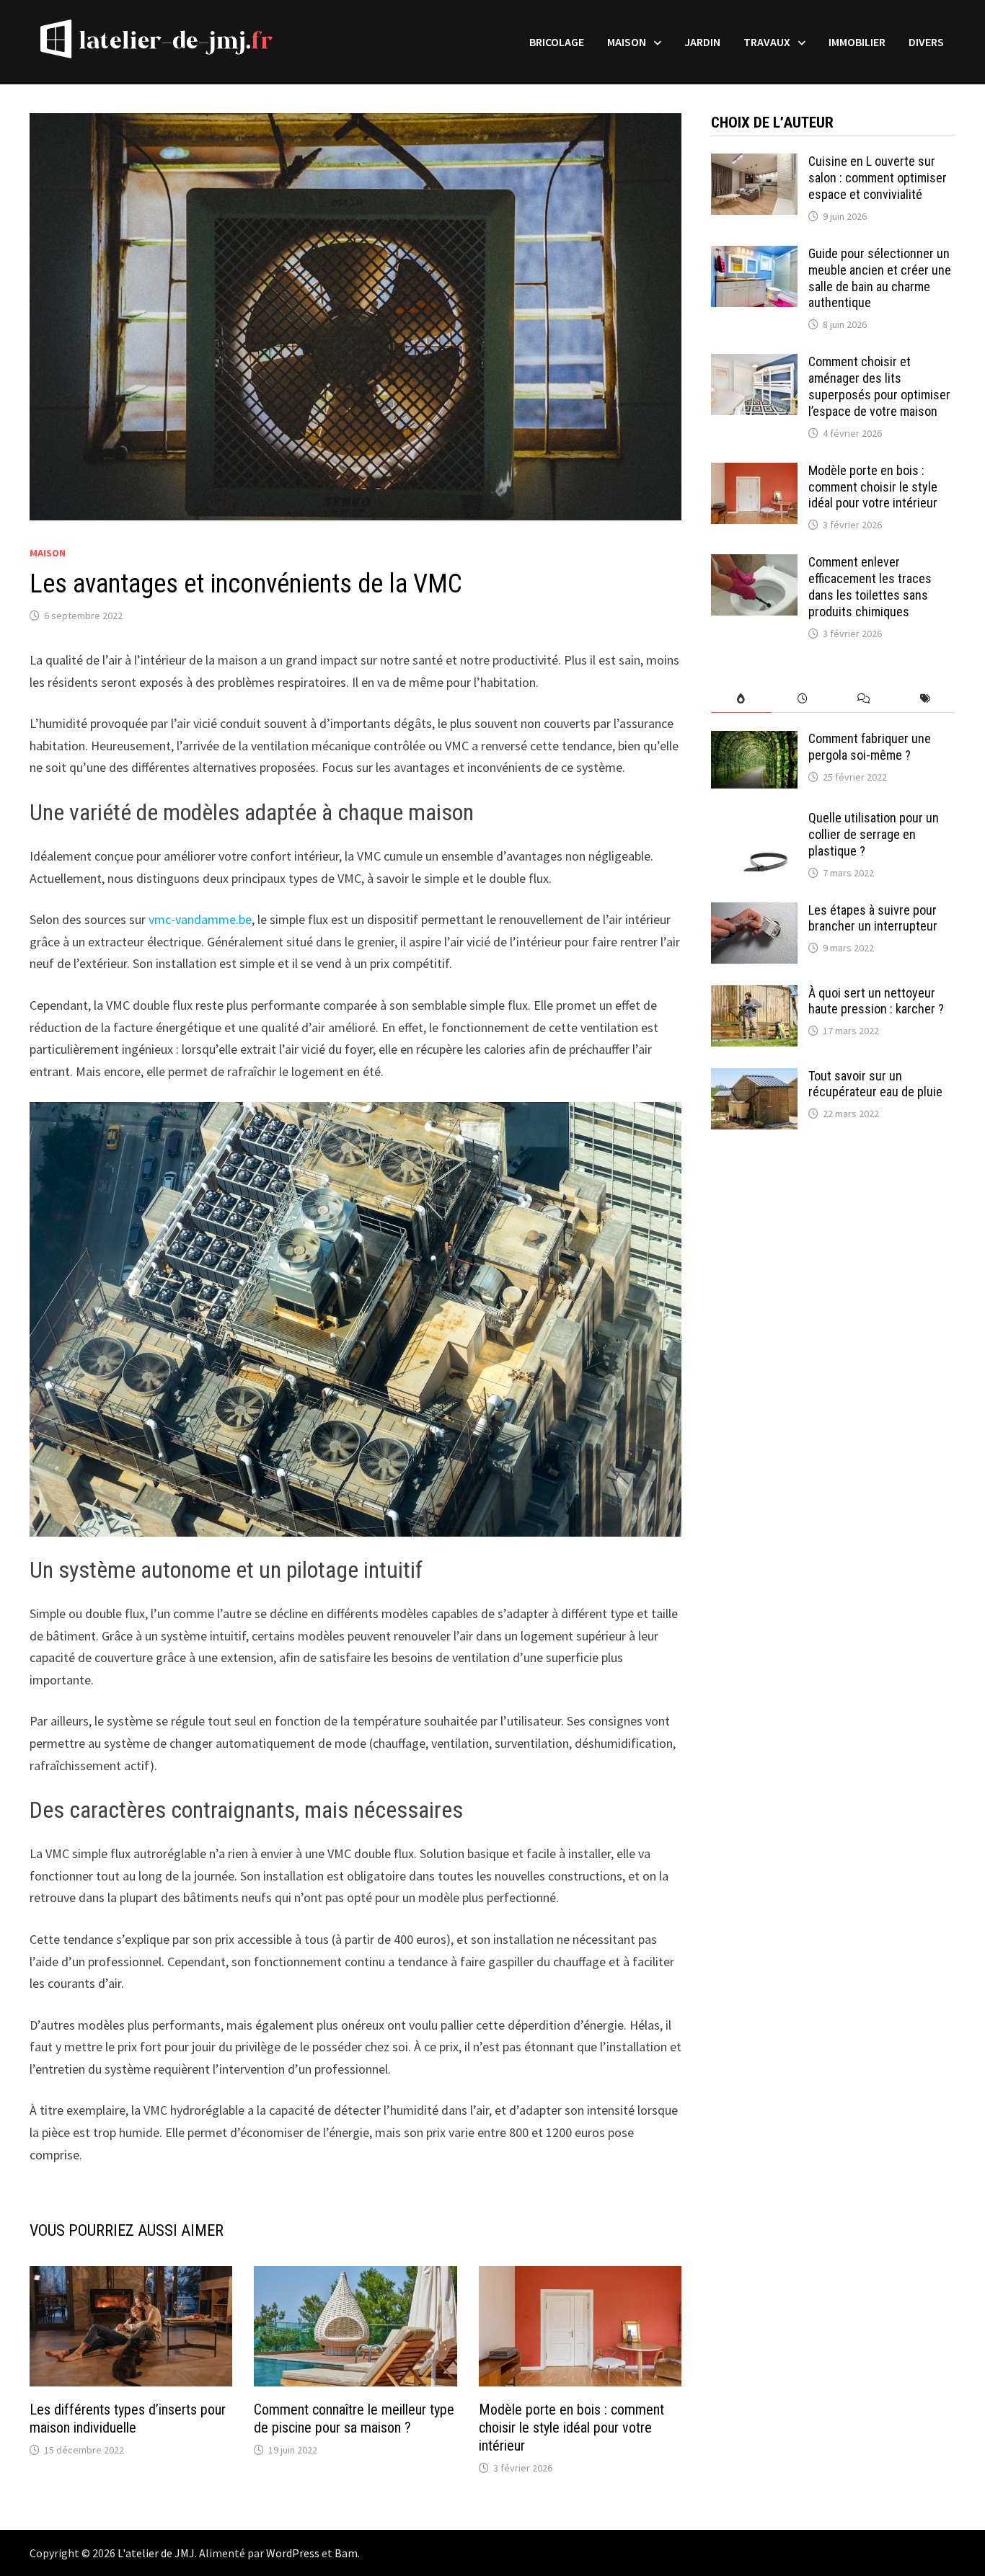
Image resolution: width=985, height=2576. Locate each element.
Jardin (702, 42)
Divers (926, 42)
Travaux (767, 42)
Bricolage (557, 42)
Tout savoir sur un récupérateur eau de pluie (875, 1084)
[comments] (863, 699)
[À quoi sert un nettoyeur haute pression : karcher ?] (754, 995)
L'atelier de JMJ (156, 2553)
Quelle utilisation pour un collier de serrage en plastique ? (874, 834)
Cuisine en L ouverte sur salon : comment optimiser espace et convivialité (878, 178)
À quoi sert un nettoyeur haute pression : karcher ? (876, 1001)
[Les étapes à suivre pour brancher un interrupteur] (754, 912)
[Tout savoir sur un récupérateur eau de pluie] (754, 1078)
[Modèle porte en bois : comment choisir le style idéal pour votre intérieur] (754, 472)
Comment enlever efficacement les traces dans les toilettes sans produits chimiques (870, 587)
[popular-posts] (742, 699)
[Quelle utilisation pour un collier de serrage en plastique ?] (754, 820)
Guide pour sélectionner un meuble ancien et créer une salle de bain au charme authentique (880, 278)
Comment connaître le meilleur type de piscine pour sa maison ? (354, 2419)
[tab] (742, 699)
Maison (627, 42)
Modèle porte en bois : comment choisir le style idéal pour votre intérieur (571, 2428)
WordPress (293, 2553)
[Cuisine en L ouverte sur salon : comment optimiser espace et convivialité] (754, 163)
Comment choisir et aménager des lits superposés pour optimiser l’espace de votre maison (879, 386)
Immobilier (857, 42)
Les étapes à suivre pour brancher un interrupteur (874, 918)
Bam (346, 2553)
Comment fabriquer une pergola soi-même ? (870, 747)
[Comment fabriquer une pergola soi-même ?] (754, 741)
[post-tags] (925, 699)
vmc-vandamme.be (200, 919)
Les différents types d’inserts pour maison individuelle (128, 2419)
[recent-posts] (802, 699)
